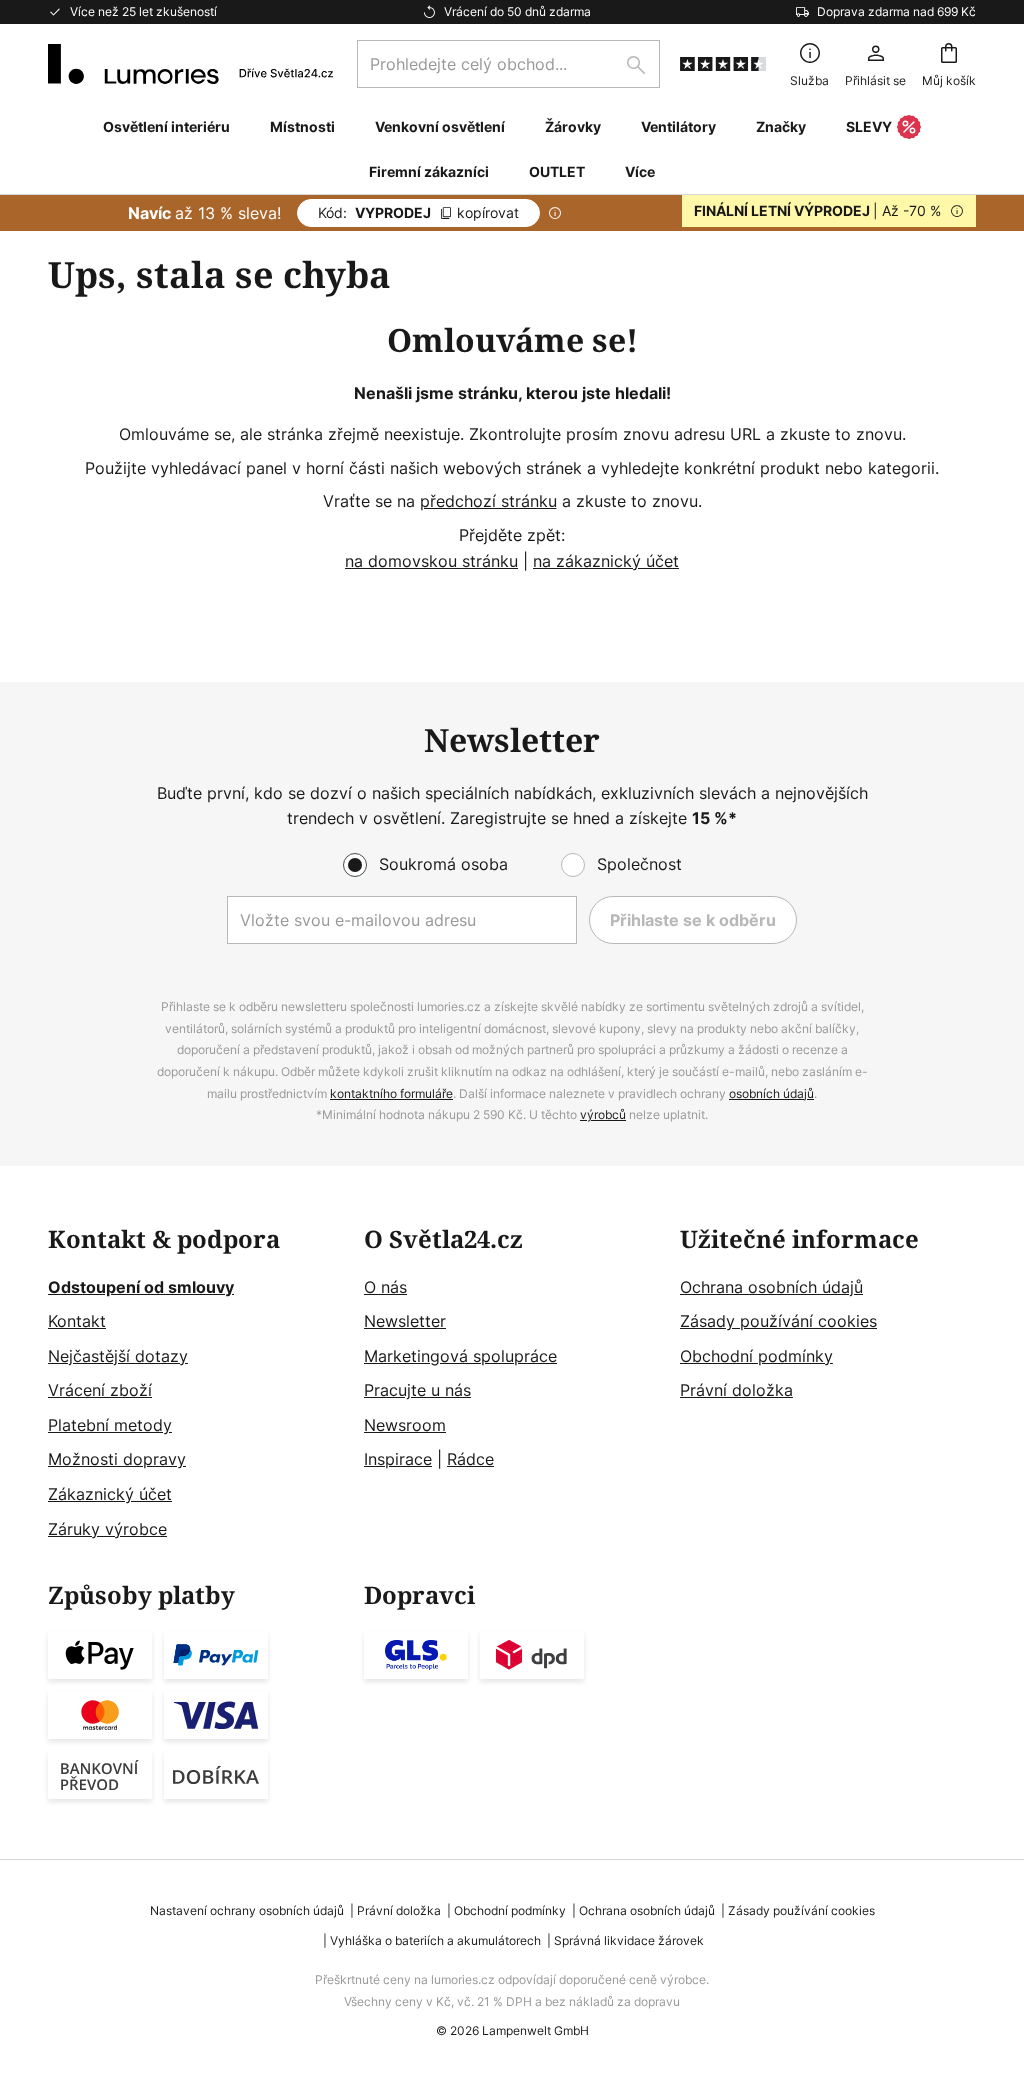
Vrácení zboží (100, 1390)
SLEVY (869, 126)
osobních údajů (771, 1093)
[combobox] (508, 64)
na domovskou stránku (431, 561)
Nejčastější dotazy (118, 1356)
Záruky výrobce (107, 1529)
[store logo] (190, 64)
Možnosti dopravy (117, 1459)
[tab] (196, 1384)
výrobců (603, 1114)
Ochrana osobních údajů (771, 1287)
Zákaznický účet (110, 1494)
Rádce (470, 1459)
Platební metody (110, 1425)
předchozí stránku (488, 501)
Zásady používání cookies (778, 1321)
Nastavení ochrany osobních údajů (247, 1910)
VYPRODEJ (418, 212)
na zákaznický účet (606, 561)
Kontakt (77, 1321)
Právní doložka (736, 1390)
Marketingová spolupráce (460, 1356)
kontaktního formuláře (391, 1093)
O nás (385, 1287)
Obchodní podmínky (756, 1356)
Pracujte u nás (417, 1390)
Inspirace (398, 1459)
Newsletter (405, 1321)
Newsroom (405, 1425)
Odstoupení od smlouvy (141, 1287)
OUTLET (557, 171)
